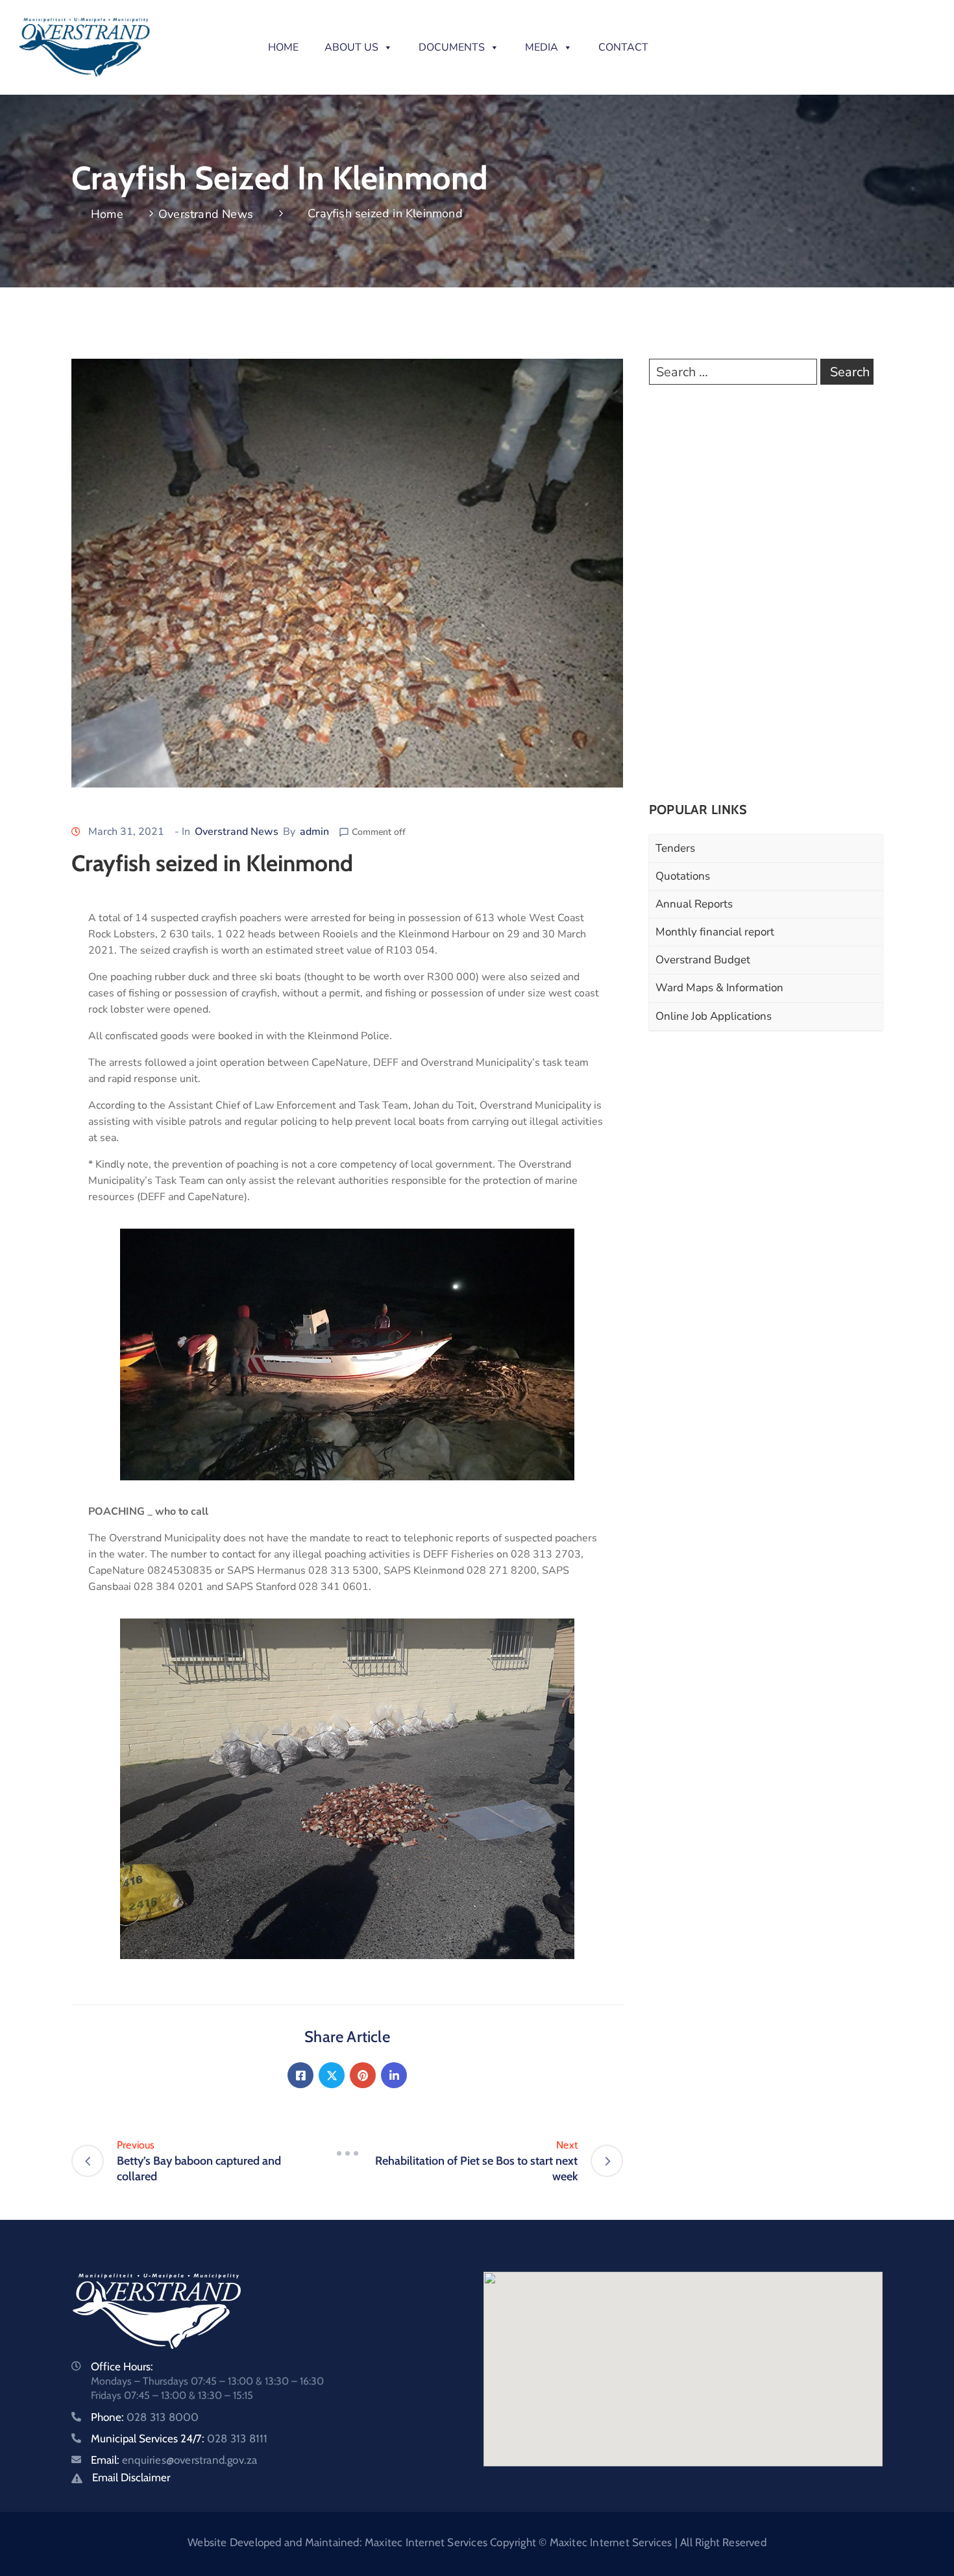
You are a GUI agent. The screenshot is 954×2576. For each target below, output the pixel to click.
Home (283, 47)
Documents (452, 47)
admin (314, 832)
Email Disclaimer (131, 2477)
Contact (623, 47)
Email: (174, 2460)
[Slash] (347, 2153)
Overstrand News (206, 214)
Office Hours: (122, 2366)
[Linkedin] (394, 2075)
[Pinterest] (363, 2075)
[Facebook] (300, 2075)
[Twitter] (332, 2075)
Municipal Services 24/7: (179, 2438)
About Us (351, 47)
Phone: (145, 2417)
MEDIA (542, 47)
